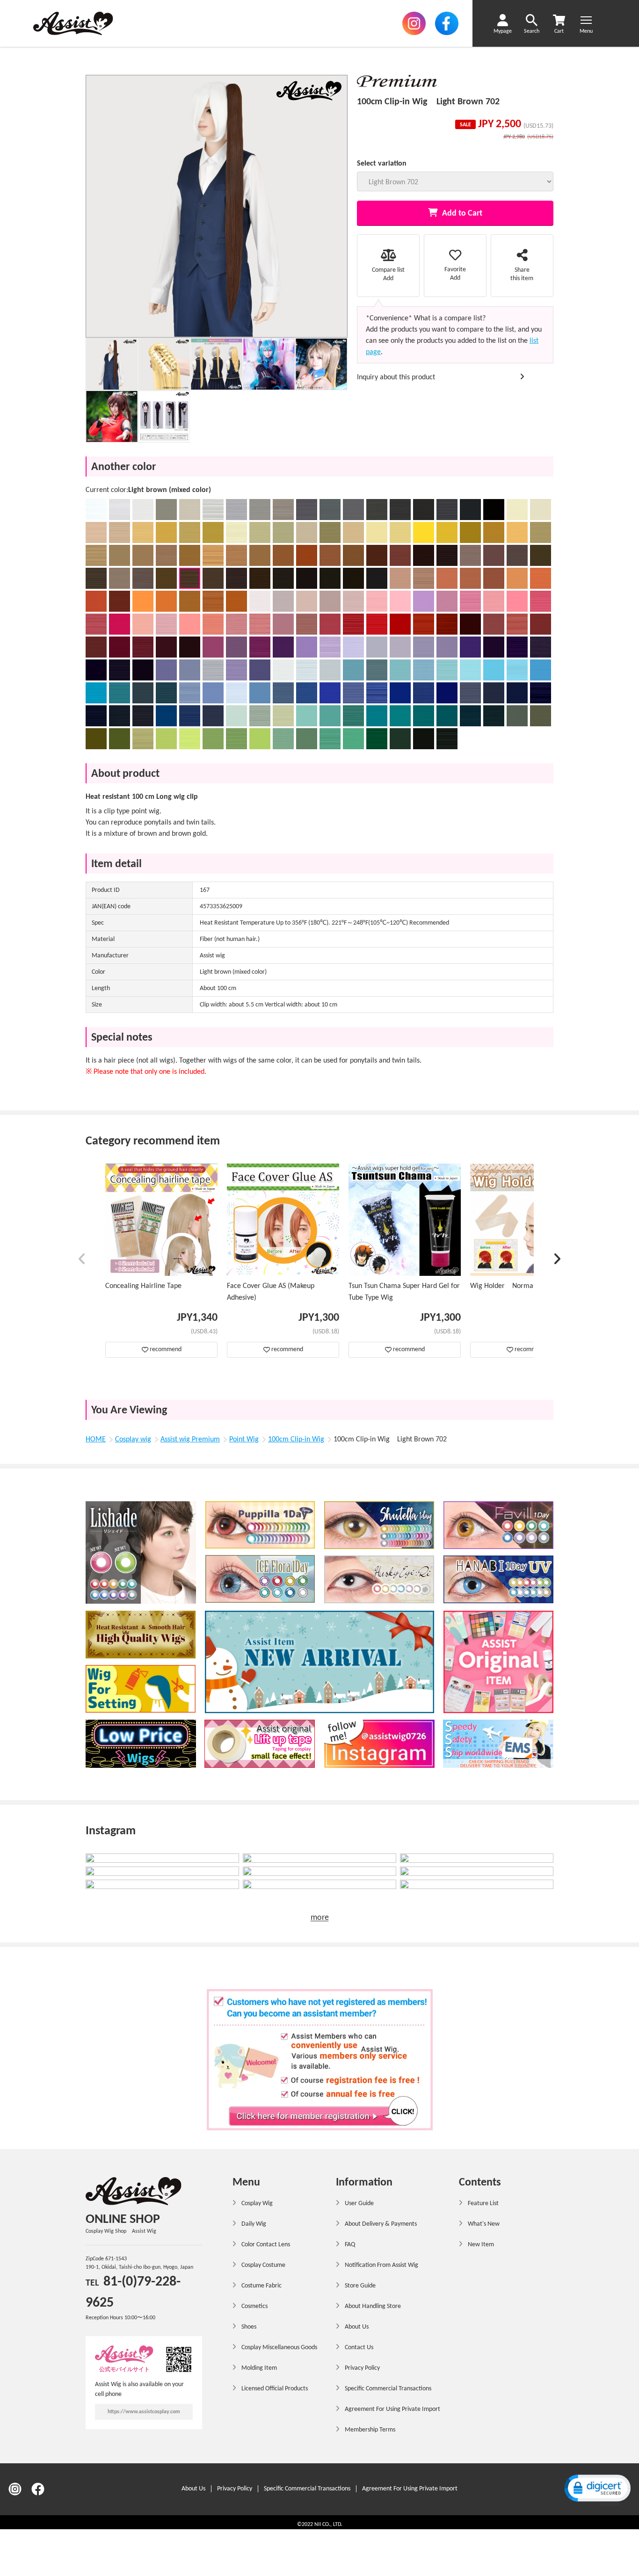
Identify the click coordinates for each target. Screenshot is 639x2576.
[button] (82, 1261)
